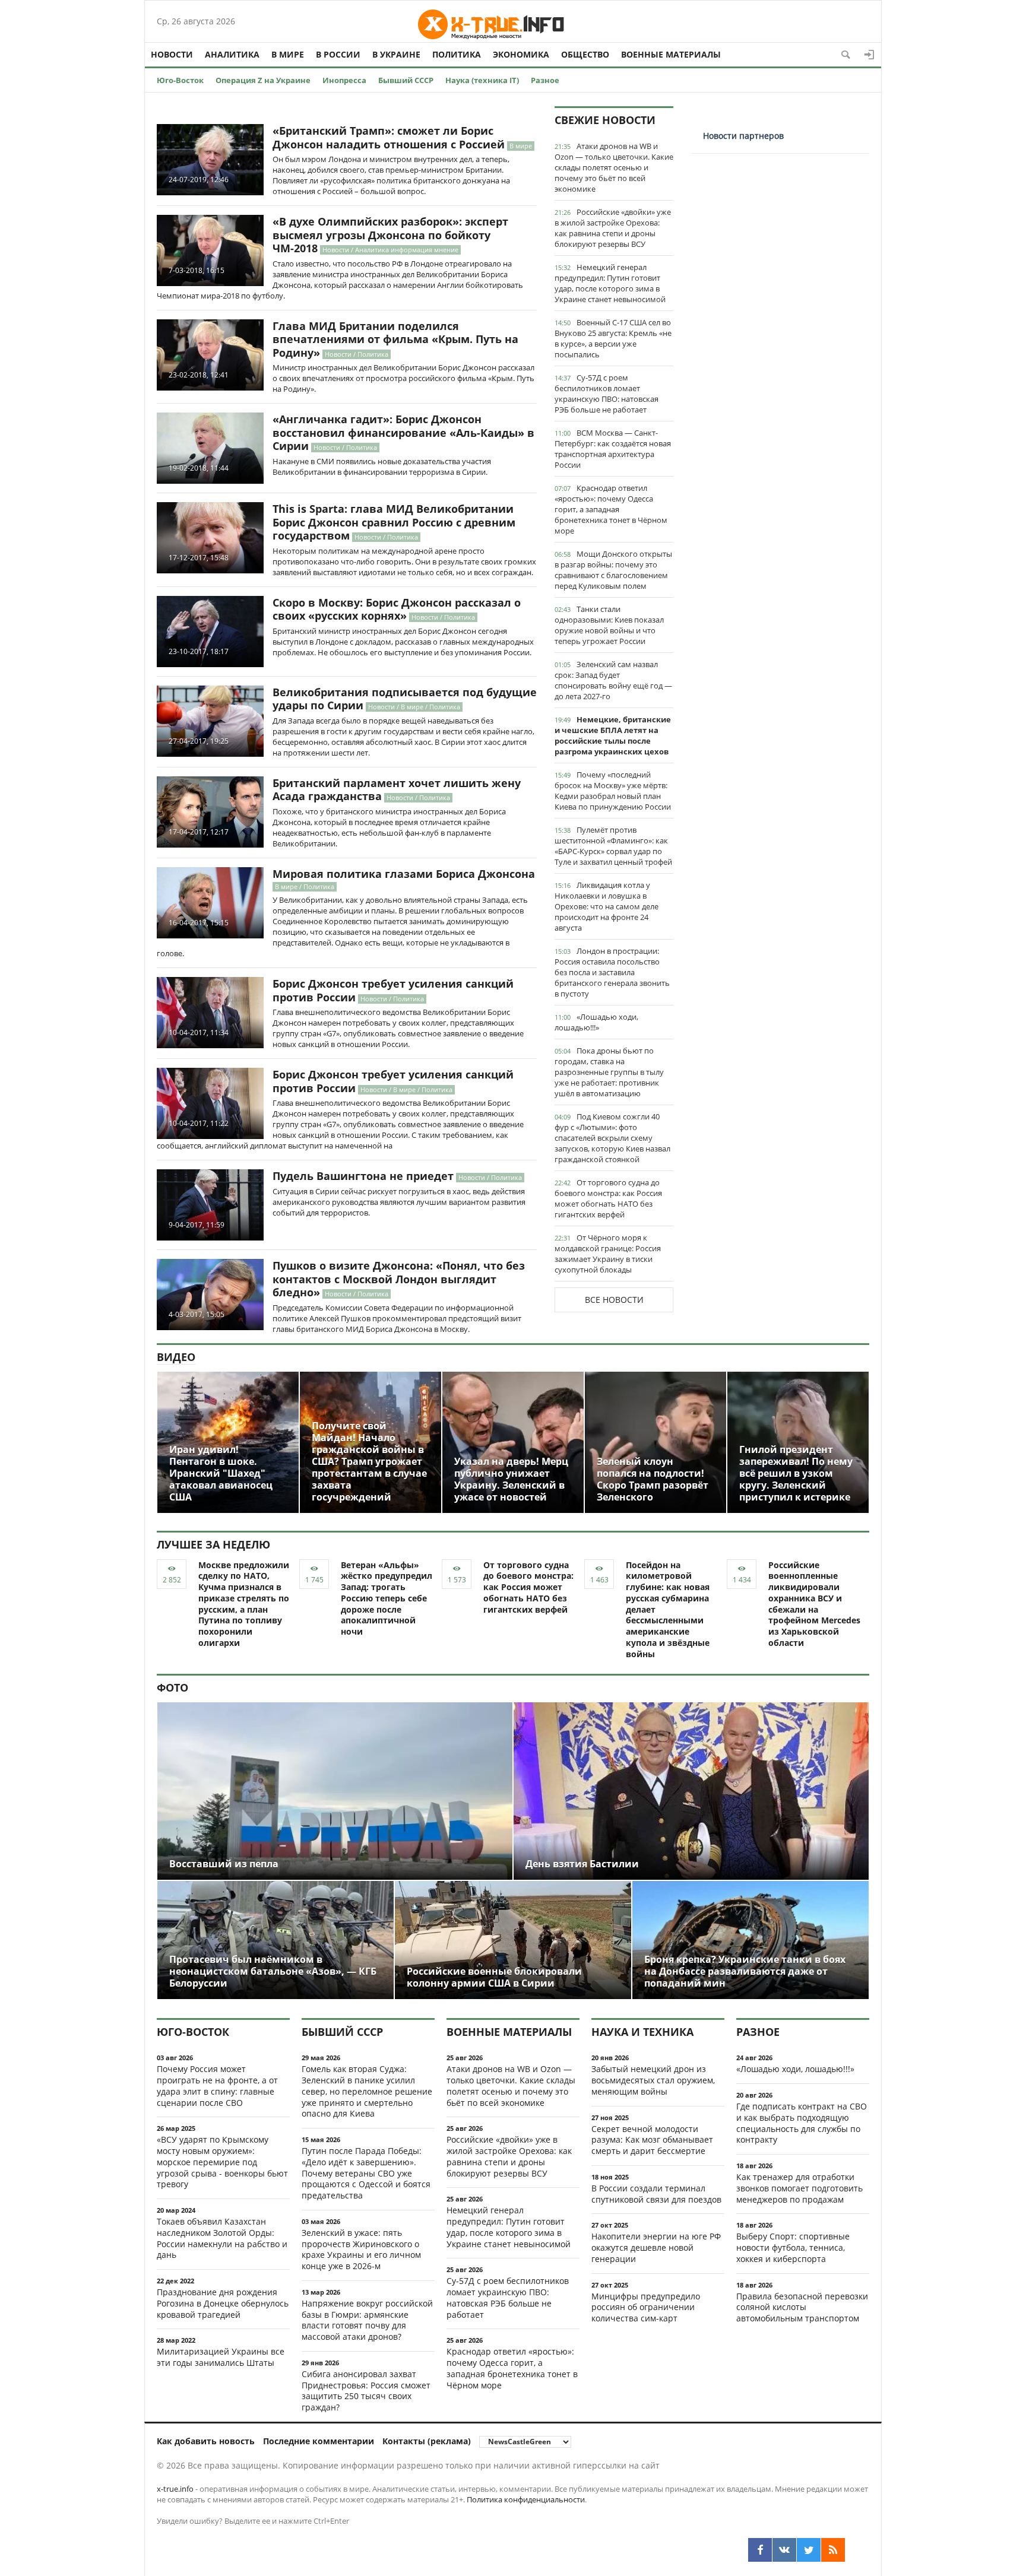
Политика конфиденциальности (526, 2499)
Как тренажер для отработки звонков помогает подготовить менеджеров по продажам (799, 2188)
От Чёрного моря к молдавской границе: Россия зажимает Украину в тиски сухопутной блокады (608, 1254)
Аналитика (232, 54)
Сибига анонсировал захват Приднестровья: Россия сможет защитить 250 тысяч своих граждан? (366, 2391)
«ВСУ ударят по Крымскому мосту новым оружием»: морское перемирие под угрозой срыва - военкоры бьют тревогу (222, 2162)
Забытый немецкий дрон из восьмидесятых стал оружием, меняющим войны (653, 2080)
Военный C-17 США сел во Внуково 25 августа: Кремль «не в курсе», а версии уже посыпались (613, 338)
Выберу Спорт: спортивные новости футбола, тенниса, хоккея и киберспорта (793, 2247)
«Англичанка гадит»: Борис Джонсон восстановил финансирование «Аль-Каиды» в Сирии (403, 432)
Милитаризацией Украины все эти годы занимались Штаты (221, 2357)
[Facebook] (760, 2550)
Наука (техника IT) (482, 80)
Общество (585, 54)
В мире (288, 54)
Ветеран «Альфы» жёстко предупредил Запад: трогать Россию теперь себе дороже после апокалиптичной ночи (387, 1598)
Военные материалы (671, 54)
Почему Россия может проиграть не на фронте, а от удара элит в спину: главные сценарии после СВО (217, 2085)
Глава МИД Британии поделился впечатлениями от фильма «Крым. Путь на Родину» (395, 339)
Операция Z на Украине (263, 80)
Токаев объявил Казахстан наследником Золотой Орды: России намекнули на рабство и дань (222, 2238)
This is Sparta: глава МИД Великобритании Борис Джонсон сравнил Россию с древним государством (394, 522)
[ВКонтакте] (784, 2550)
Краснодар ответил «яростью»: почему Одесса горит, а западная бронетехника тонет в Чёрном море (611, 509)
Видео (176, 1357)
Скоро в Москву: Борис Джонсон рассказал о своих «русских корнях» (397, 609)
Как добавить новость (206, 2441)
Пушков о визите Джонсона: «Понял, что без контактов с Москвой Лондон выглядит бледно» (399, 1279)
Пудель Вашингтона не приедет (363, 1176)
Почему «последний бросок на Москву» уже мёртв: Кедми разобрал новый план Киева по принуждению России (613, 791)
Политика (457, 54)
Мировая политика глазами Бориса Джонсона (404, 874)
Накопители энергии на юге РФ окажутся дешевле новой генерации (656, 2247)
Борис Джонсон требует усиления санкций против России (393, 990)
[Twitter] (809, 2550)
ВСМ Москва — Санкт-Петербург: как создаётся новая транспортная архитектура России (613, 449)
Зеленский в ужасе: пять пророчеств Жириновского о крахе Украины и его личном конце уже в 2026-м (361, 2249)
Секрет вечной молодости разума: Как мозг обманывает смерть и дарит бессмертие (652, 2140)
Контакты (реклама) (427, 2441)
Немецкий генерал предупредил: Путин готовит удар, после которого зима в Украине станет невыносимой (610, 283)
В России (338, 54)
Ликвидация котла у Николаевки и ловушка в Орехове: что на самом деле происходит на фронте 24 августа (607, 906)
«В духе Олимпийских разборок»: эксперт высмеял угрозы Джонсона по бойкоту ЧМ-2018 (390, 235)
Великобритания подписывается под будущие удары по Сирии (405, 699)
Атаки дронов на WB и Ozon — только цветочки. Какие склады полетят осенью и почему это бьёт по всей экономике (614, 167)
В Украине (396, 54)
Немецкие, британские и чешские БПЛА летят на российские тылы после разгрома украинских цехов (613, 735)
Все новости (614, 1300)
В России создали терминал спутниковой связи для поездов (656, 2194)
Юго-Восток (180, 80)
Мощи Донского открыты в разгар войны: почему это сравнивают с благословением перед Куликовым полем (613, 570)
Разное (545, 80)
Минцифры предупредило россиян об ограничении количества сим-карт (646, 2307)
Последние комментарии (319, 2441)
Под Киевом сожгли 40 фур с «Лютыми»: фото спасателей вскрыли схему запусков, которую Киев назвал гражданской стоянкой (612, 1138)
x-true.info (175, 2489)
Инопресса (344, 80)
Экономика (521, 54)
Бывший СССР (406, 80)
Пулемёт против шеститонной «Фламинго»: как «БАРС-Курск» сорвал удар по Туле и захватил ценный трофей (613, 846)
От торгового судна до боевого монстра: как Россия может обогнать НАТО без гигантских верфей (608, 1198)
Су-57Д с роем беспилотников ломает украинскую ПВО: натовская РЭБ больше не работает (607, 394)
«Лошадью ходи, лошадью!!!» (596, 1022)
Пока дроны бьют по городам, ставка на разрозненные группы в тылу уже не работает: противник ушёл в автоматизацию (609, 1072)
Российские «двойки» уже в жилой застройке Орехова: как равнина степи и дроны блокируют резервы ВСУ (613, 228)
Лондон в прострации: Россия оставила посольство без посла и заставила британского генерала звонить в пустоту (612, 972)
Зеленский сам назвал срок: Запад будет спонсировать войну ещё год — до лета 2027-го (613, 680)
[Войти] (869, 55)
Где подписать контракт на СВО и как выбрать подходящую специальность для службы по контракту (802, 2123)
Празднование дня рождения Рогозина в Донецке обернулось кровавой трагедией (223, 2303)
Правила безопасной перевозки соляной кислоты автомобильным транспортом (802, 2307)
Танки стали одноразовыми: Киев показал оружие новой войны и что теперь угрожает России (609, 625)
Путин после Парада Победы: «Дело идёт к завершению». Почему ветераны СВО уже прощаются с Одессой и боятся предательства (366, 2173)
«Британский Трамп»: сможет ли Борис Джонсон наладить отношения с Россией (389, 137)
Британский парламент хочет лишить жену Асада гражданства (397, 790)
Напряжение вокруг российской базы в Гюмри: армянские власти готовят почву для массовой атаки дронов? (367, 2320)
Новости (172, 54)
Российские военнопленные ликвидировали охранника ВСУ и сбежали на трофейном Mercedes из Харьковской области (814, 1604)
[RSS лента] (833, 2550)
